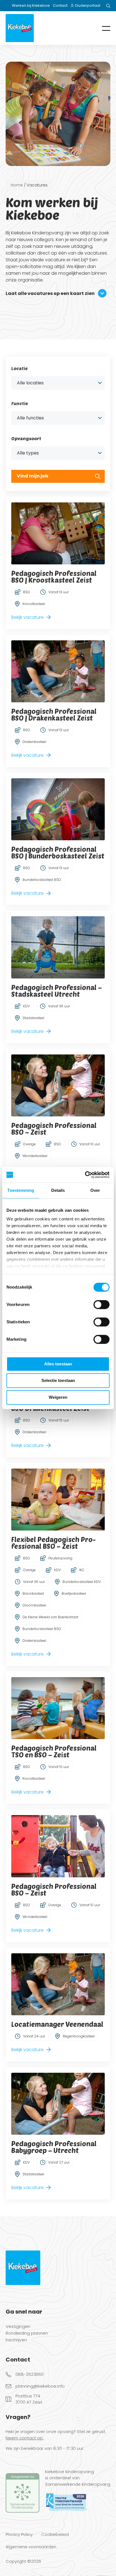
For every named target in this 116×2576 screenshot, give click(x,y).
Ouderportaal (88, 5)
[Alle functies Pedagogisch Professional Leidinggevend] (58, 418)
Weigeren (58, 1397)
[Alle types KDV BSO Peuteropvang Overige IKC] (58, 453)
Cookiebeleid (55, 2534)
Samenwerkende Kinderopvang (78, 2484)
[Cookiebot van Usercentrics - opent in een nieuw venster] (85, 1175)
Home (17, 185)
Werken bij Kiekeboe (31, 5)
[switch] (101, 1305)
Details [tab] (58, 1190)
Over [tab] (95, 1190)
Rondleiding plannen (27, 2333)
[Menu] (102, 28)
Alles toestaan (58, 1364)
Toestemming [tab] (21, 1190)
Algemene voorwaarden (31, 2547)
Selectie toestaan (58, 1380)
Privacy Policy (19, 2534)
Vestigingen (18, 2327)
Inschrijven (16, 2340)
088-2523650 (30, 2374)
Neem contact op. (25, 2438)
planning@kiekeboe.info (40, 2386)
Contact (60, 5)
